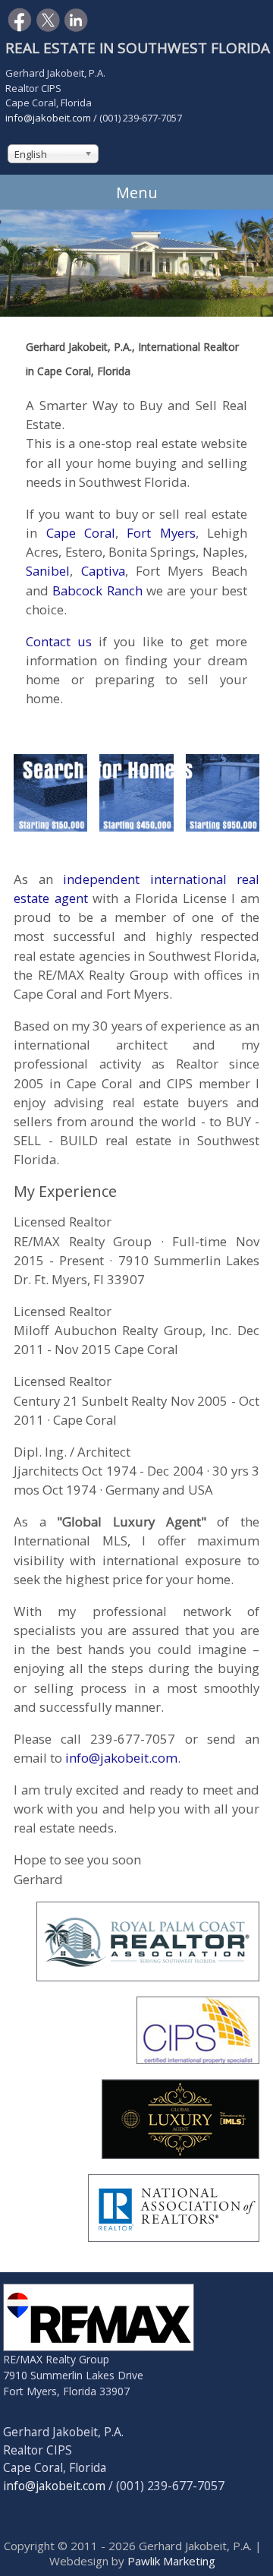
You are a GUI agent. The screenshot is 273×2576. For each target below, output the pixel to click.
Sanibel (48, 571)
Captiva (103, 571)
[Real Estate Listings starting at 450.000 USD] (136, 826)
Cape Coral (81, 533)
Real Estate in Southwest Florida (138, 48)
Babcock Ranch (97, 590)
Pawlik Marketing (171, 2561)
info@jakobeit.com (48, 118)
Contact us (59, 641)
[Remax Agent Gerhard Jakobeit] (108, 2346)
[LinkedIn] (76, 26)
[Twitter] (48, 26)
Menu (137, 193)
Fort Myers (161, 533)
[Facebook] (20, 26)
